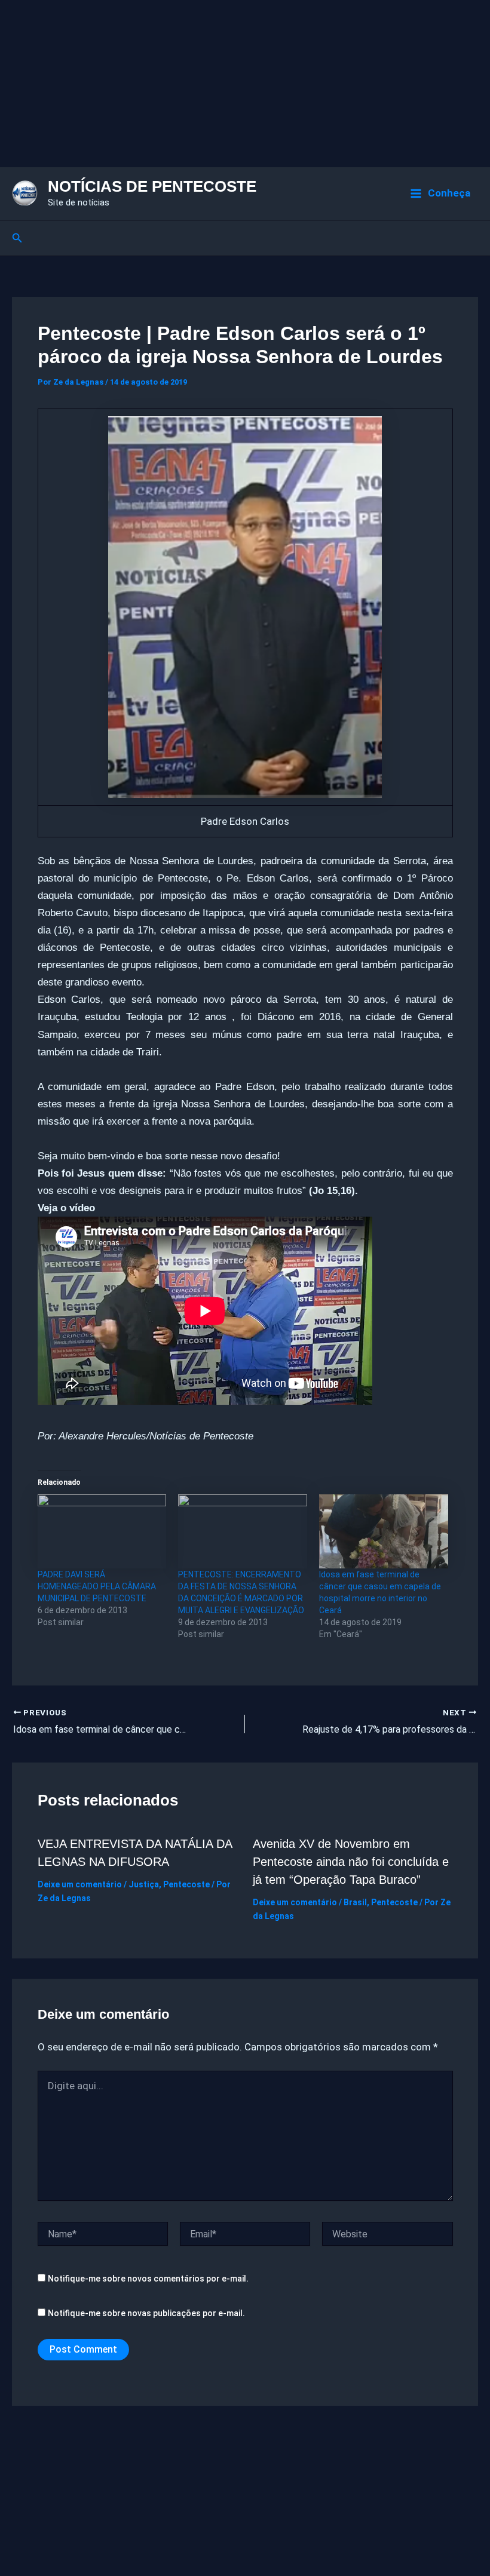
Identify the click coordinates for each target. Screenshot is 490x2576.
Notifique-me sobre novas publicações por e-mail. (146, 2313)
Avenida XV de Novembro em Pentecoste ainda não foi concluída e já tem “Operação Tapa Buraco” (351, 1862)
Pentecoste (186, 1884)
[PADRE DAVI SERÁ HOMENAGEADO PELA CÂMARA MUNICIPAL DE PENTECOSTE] (102, 1531)
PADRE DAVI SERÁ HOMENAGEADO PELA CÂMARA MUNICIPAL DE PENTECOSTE (97, 1586)
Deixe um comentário (80, 1884)
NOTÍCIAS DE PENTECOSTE (152, 186)
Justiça (144, 1884)
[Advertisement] (245, 84)
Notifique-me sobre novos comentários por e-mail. (148, 2279)
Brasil (355, 1902)
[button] (17, 238)
